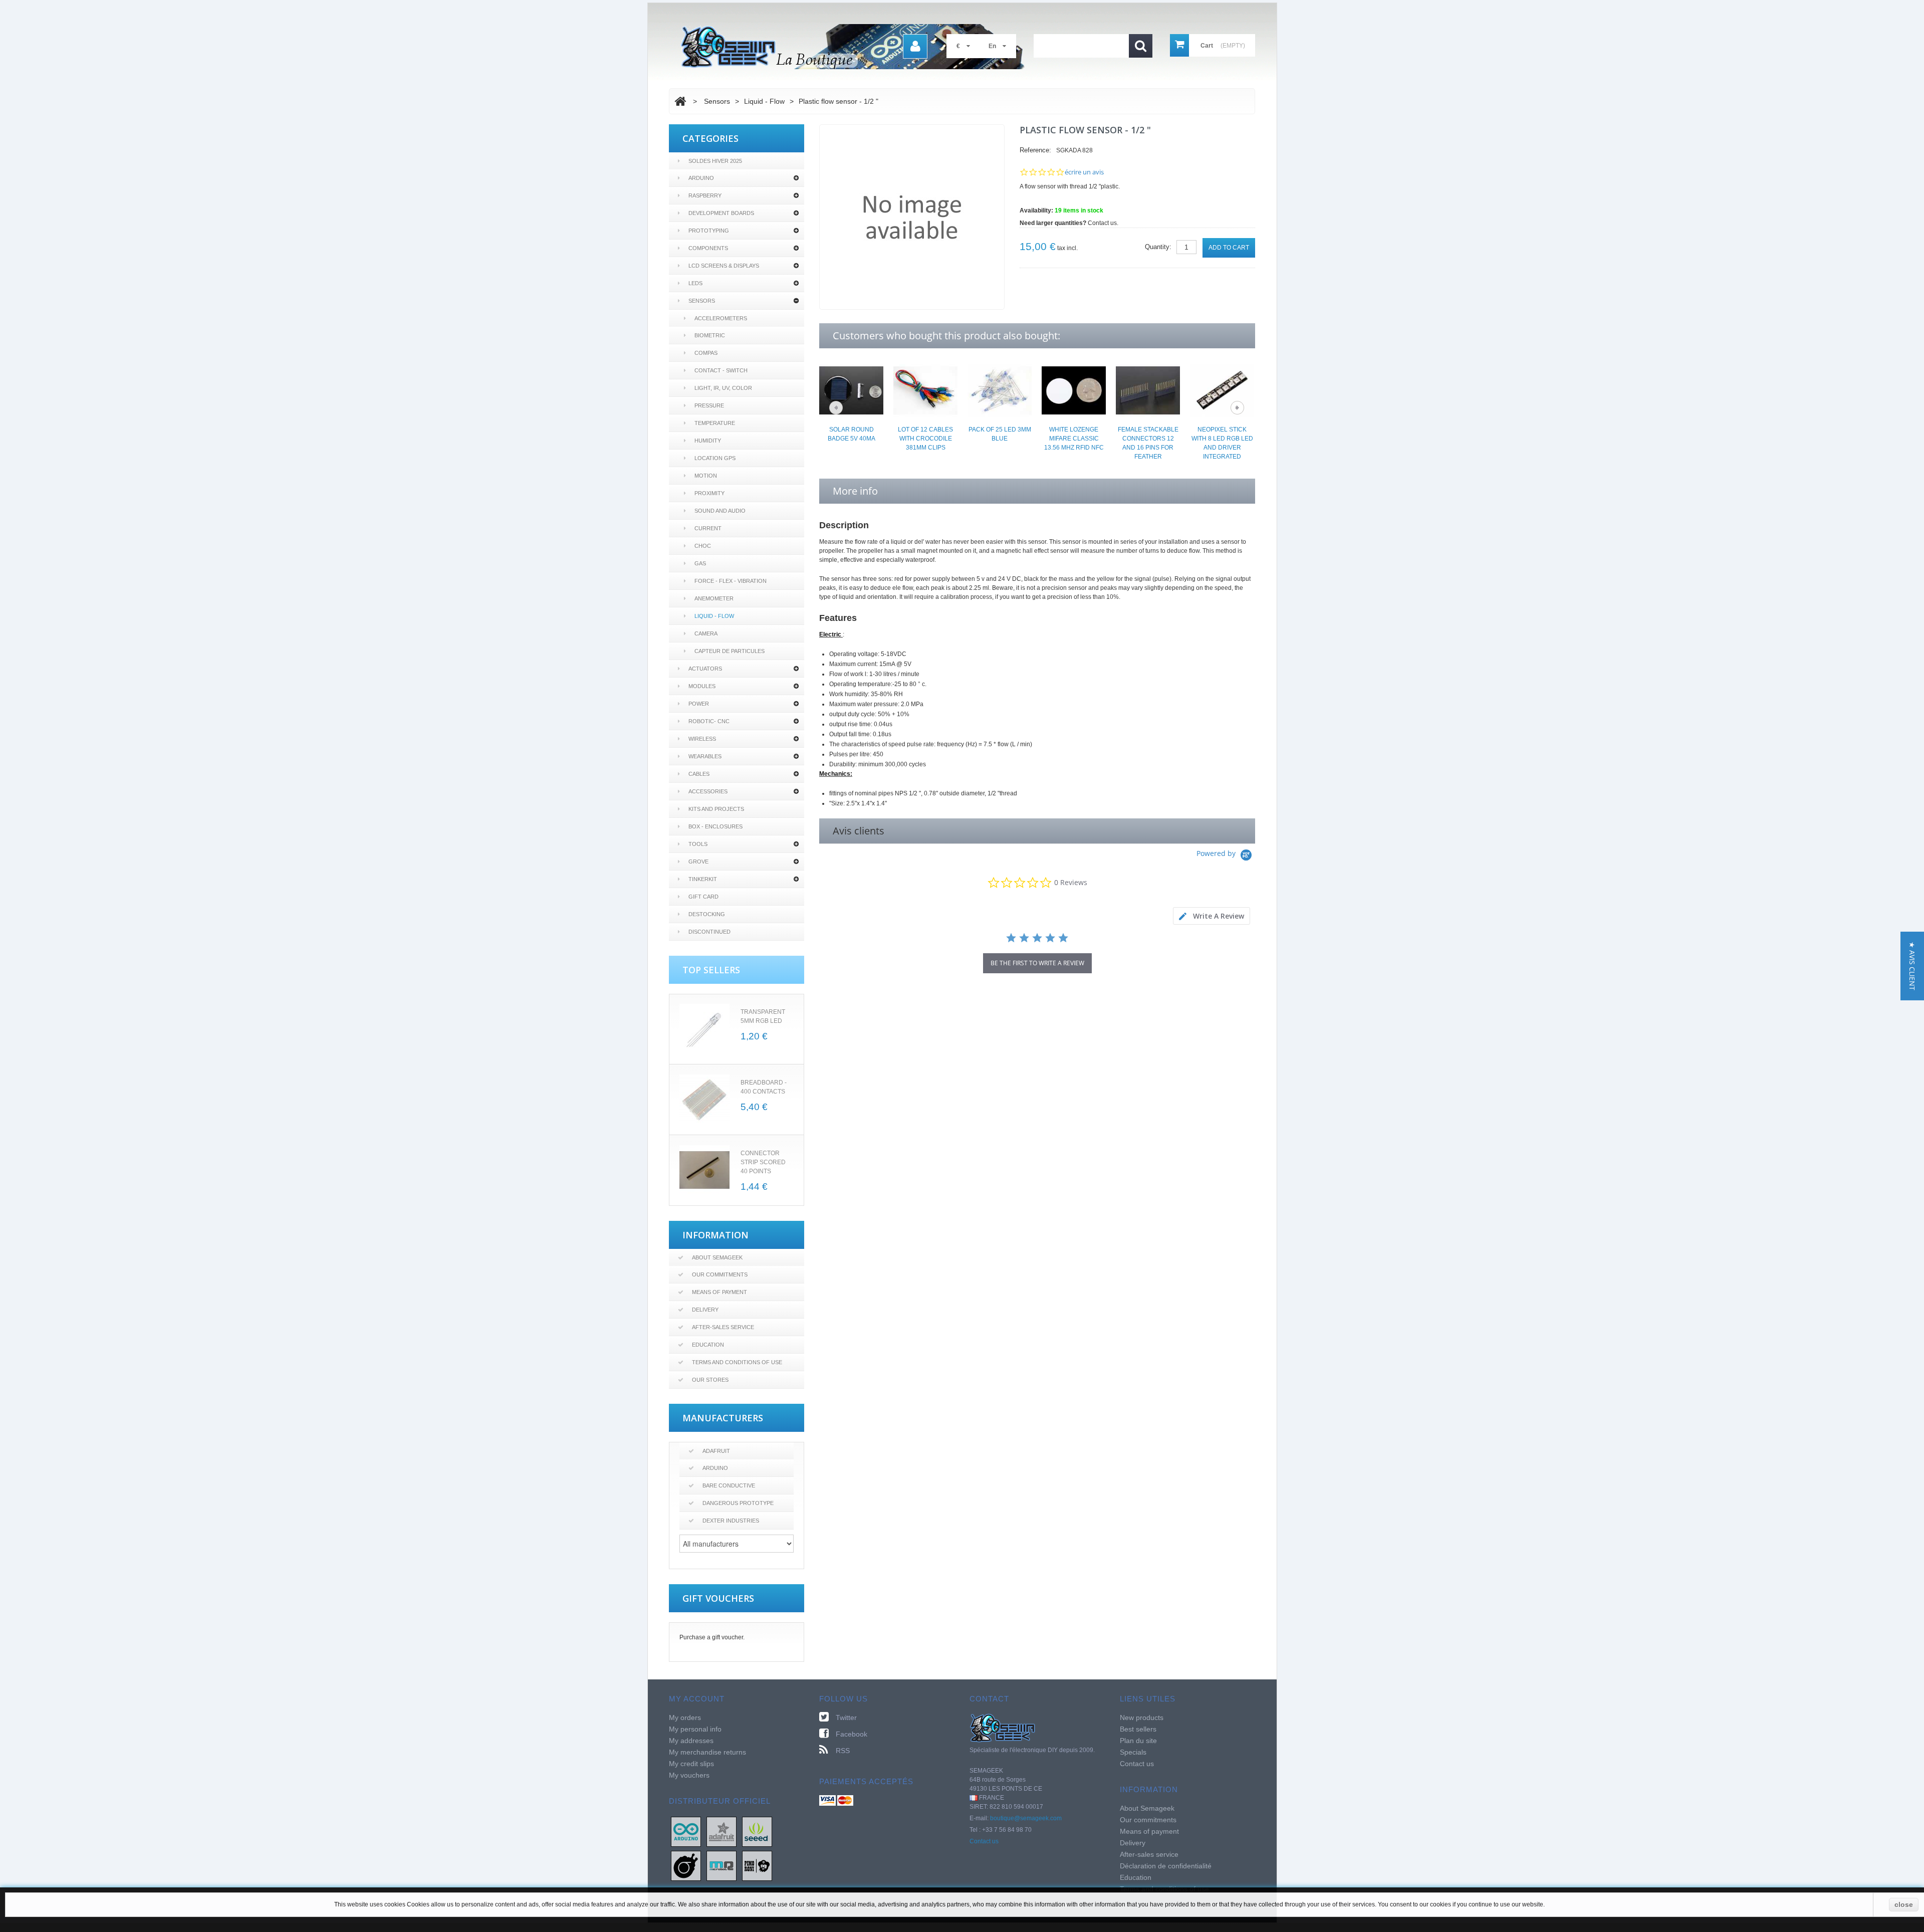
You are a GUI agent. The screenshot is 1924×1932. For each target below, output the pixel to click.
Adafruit (716, 1451)
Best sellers (1138, 1729)
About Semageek (717, 1257)
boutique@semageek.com (1026, 1818)
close (1904, 1904)
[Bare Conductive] (686, 1865)
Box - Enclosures (715, 826)
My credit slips (691, 1764)
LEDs (695, 283)
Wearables (705, 756)
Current (708, 528)
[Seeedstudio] (757, 1831)
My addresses (691, 1741)
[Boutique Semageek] (857, 47)
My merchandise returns (707, 1752)
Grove (698, 862)
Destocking (707, 914)
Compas (706, 353)
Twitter (846, 1718)
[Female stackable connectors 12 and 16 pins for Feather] (1148, 390)
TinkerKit (703, 879)
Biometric (710, 335)
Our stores (710, 1380)
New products (1142, 1718)
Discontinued (709, 932)
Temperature (715, 423)
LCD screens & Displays (724, 266)
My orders (685, 1718)
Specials (1133, 1752)
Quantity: (1158, 247)
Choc (703, 546)
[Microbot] (722, 1865)
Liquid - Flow (714, 616)
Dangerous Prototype (738, 1503)
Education (708, 1345)
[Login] (915, 46)
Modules (702, 686)
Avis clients (859, 831)
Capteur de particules (730, 651)
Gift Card (703, 897)
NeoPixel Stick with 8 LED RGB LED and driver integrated (1222, 443)
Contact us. (1103, 223)
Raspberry (705, 195)
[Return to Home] (680, 101)
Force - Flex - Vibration (731, 581)
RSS (843, 1751)
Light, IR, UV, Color (723, 388)
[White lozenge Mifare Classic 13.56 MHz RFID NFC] (1074, 390)
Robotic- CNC (709, 721)
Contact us (984, 1841)
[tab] (1212, 916)
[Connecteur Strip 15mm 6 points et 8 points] (704, 1170)
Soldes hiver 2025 (715, 161)
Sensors (702, 301)
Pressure (709, 405)
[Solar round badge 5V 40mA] (851, 390)
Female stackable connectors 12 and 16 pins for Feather (1148, 443)
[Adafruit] (722, 1831)
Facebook (852, 1734)
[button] (1912, 966)
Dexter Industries (731, 1521)
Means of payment (719, 1292)
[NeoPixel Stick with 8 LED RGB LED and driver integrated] (1222, 390)
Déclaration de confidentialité (1166, 1866)
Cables (699, 774)
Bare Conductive (729, 1485)
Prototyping (709, 231)
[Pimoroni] (757, 1865)
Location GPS (715, 458)
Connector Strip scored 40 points (763, 1162)
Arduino (701, 178)
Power (699, 704)
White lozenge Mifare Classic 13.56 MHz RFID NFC (1074, 439)
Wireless (702, 739)
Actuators (705, 669)
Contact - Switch (721, 370)
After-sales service (723, 1327)
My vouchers (689, 1775)
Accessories (708, 791)
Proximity (709, 493)
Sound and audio (720, 511)
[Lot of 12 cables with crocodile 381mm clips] (925, 390)
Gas (700, 563)
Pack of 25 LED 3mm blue (1000, 434)
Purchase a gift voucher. (712, 1637)
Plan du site (1138, 1741)
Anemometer (714, 598)
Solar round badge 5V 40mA (852, 434)
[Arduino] (686, 1831)
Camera (706, 633)
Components (708, 248)
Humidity (708, 441)
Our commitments (720, 1274)
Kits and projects (716, 809)
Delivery (705, 1310)
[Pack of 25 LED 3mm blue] (1000, 390)
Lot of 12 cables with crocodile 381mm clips (925, 439)
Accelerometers (721, 318)
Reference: (1035, 150)
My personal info (695, 1729)
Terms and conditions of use (737, 1362)
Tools (698, 844)
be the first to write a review (1037, 963)
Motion (706, 476)
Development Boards (721, 213)
